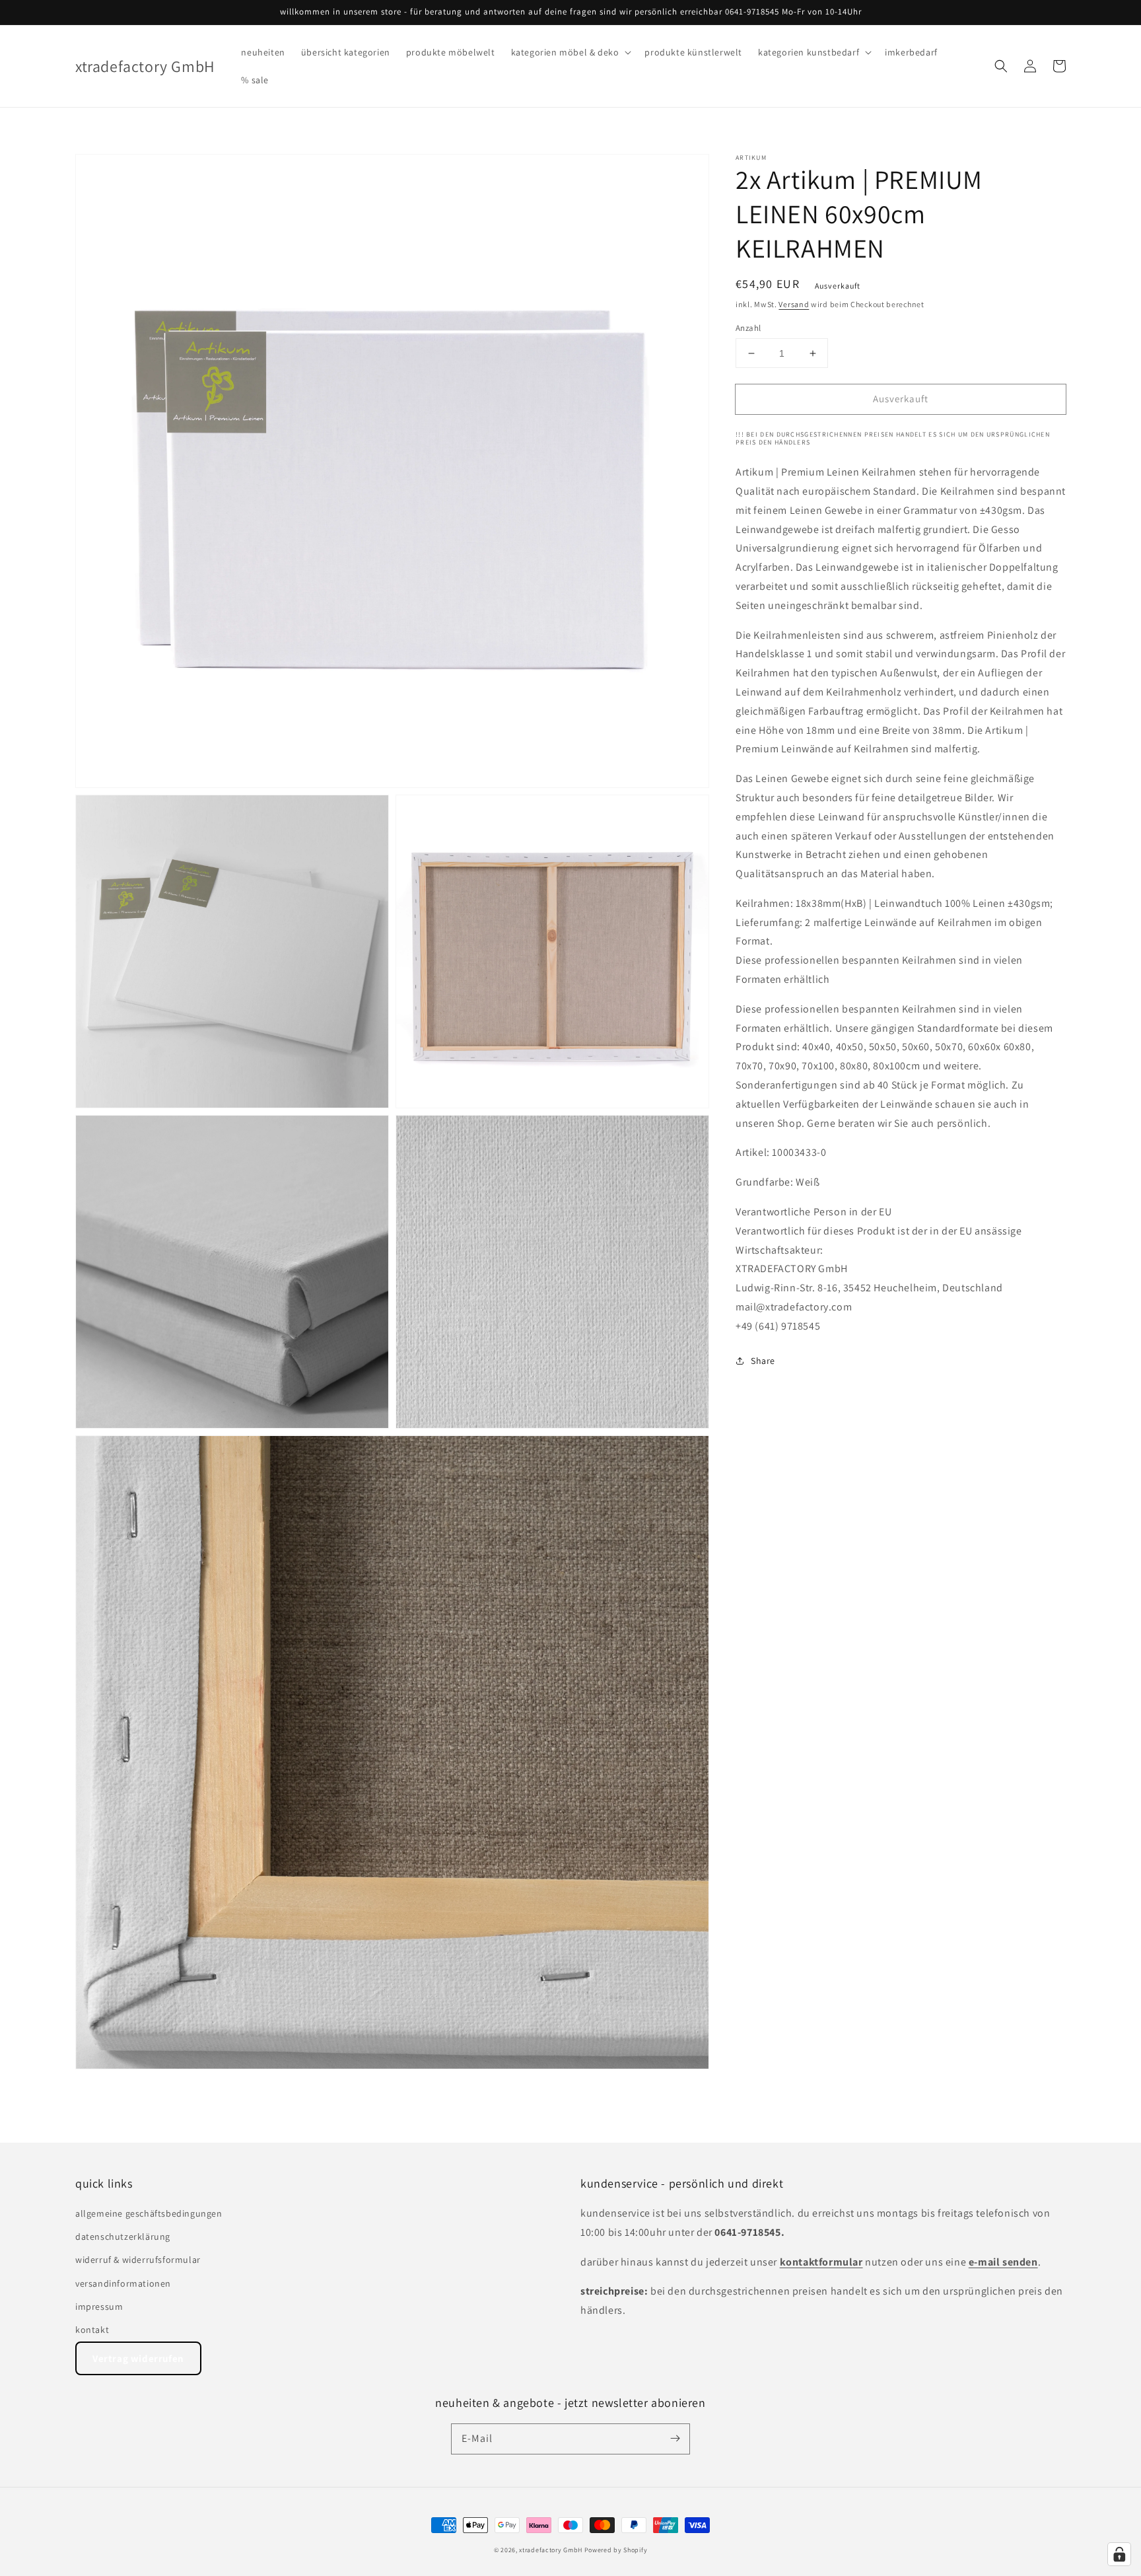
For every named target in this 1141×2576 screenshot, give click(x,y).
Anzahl (748, 328)
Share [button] (763, 1361)
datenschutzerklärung (123, 2236)
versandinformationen (123, 2283)
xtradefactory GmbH (551, 2550)
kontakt (92, 2330)
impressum (99, 2307)
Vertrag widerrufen (138, 2358)
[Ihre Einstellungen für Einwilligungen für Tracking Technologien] (1119, 2554)
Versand (794, 304)
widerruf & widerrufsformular (138, 2260)
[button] (570, 52)
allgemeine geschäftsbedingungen (149, 2213)
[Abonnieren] (675, 2439)
